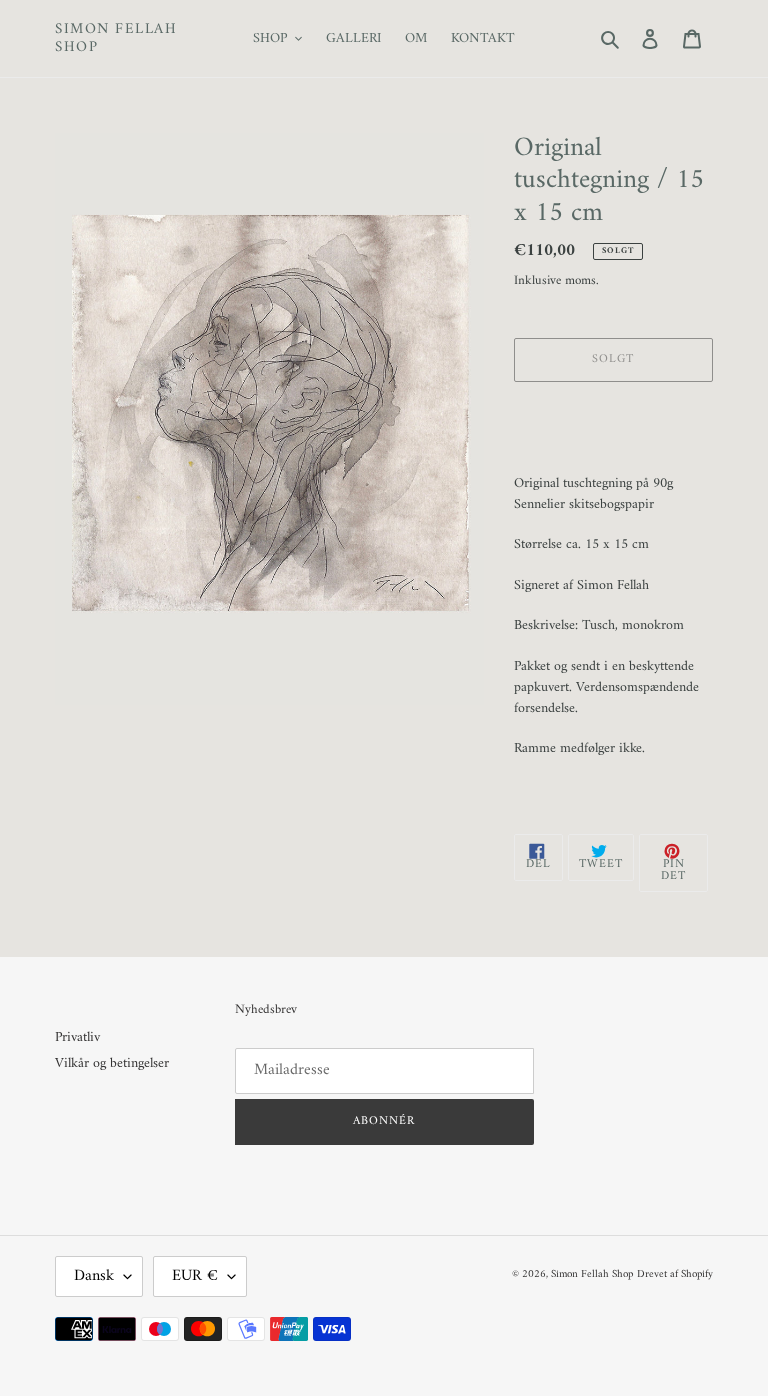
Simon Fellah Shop (116, 39)
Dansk (94, 1276)
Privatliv (77, 1037)
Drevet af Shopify (675, 1274)
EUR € (195, 1276)
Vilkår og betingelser (112, 1063)
